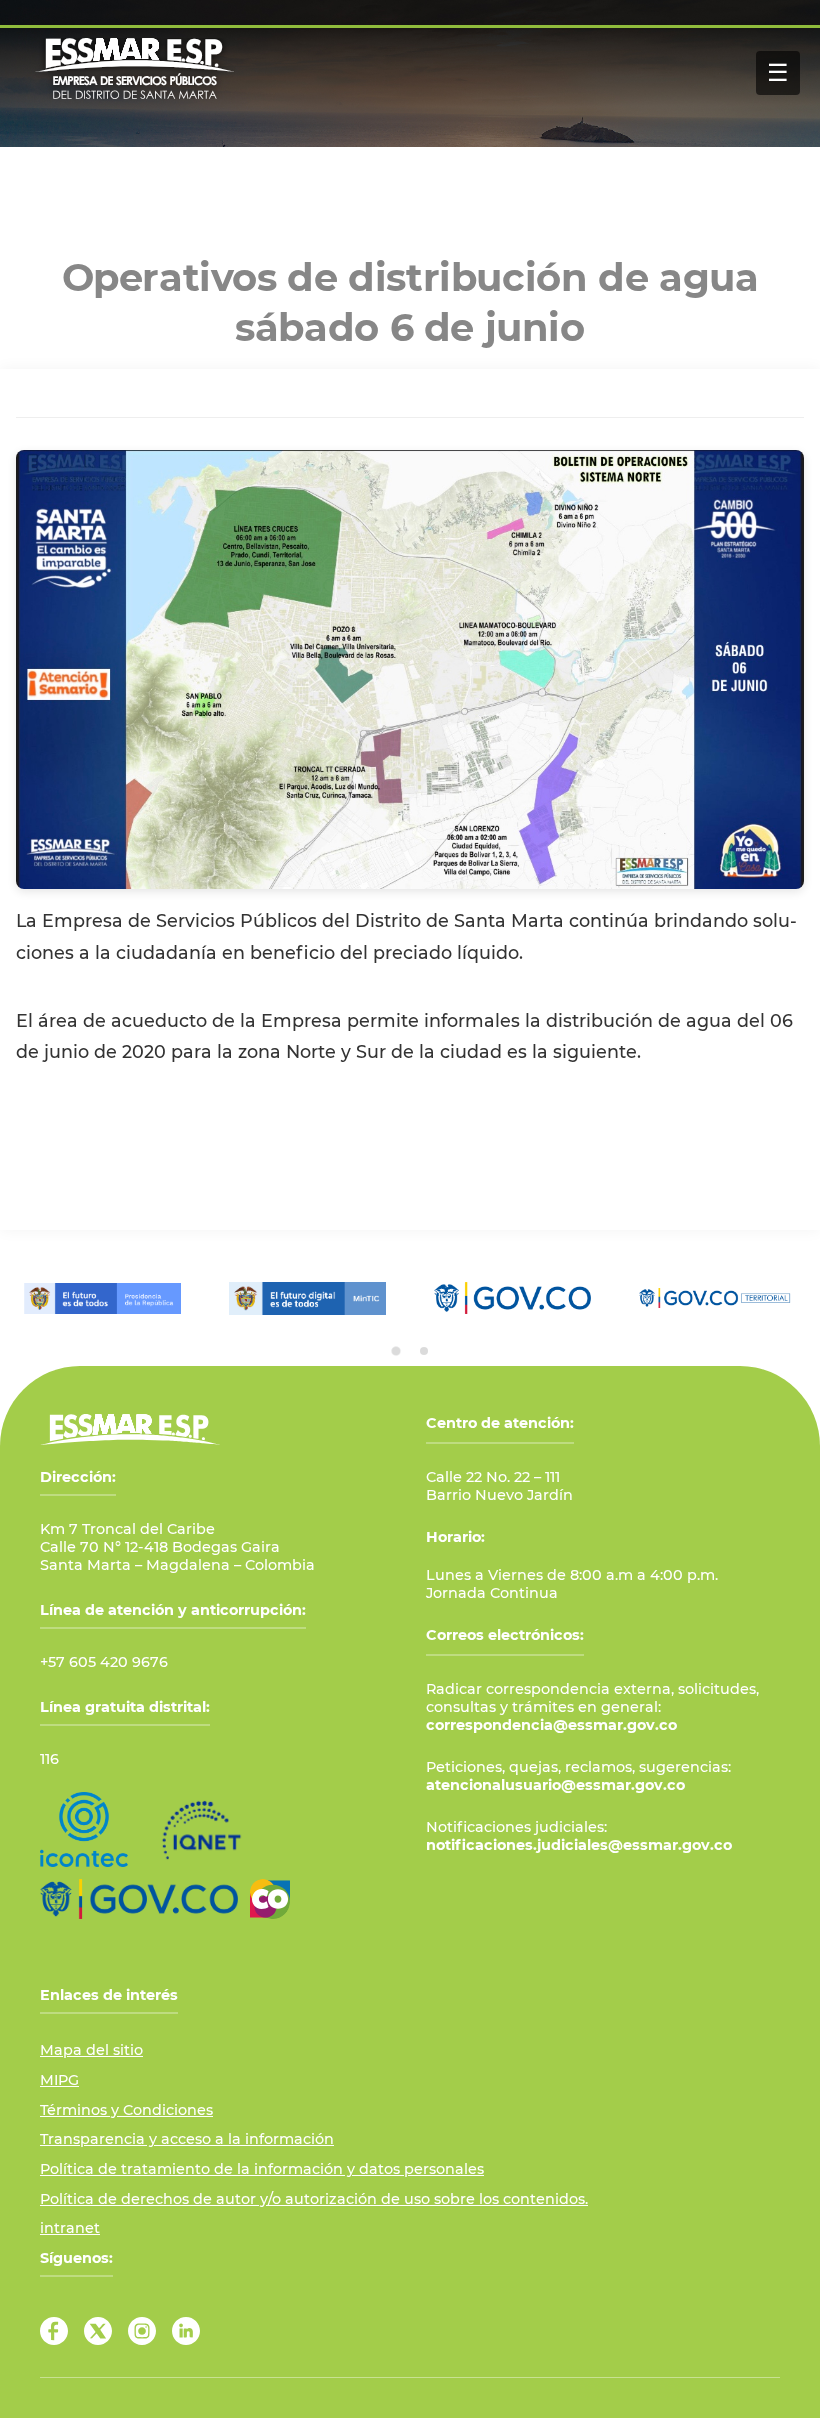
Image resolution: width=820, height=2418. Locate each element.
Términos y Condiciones (126, 2110)
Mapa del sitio (91, 2050)
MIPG (59, 2080)
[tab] (396, 1351)
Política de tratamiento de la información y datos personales (262, 2169)
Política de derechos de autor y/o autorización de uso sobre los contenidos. (314, 2199)
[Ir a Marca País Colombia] (270, 1899)
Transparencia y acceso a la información (187, 2139)
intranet (70, 2228)
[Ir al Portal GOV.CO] (139, 1899)
